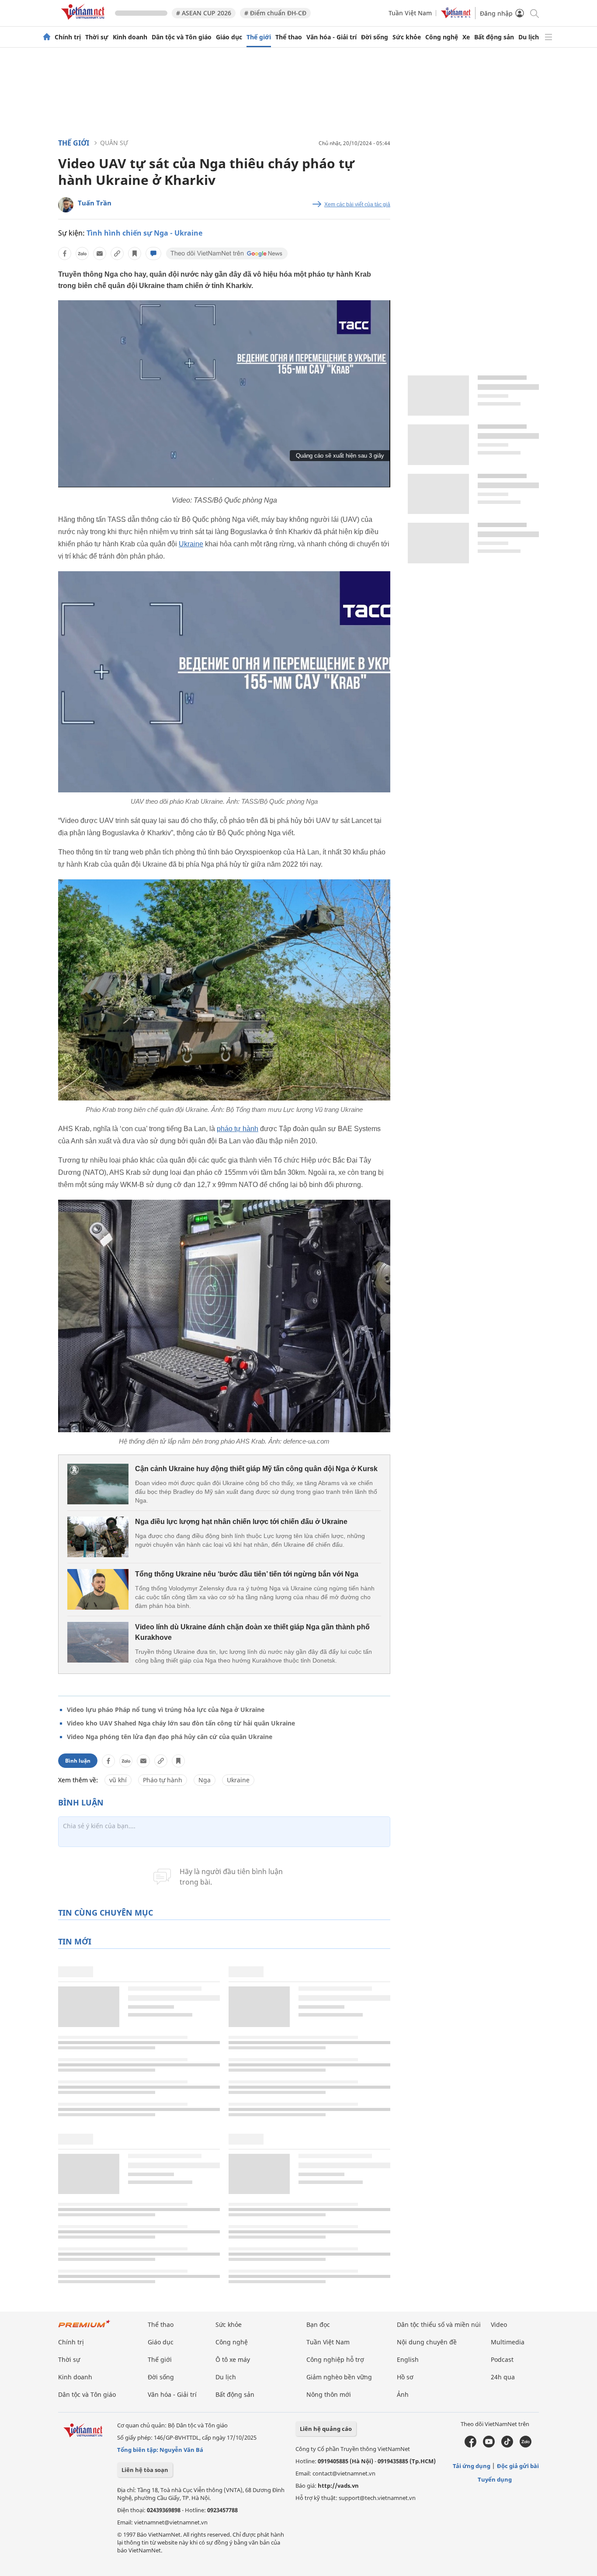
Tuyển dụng (495, 2479)
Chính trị (68, 37)
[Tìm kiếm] (534, 13)
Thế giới (259, 37)
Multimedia (508, 2342)
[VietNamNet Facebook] (470, 2445)
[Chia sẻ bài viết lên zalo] (82, 253)
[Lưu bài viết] (135, 253)
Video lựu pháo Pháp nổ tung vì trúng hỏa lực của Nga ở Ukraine (166, 1710)
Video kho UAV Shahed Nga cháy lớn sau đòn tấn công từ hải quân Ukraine (181, 1723)
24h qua (503, 2377)
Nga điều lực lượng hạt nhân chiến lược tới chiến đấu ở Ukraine (241, 1522)
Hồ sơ (405, 2377)
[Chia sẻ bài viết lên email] (100, 253)
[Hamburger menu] (548, 37)
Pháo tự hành (163, 1780)
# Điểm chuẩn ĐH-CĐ (275, 13)
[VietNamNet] (47, 37)
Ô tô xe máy (233, 2359)
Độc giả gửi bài (518, 2466)
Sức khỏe (407, 37)
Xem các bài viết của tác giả (357, 205)
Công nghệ (442, 37)
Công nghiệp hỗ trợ (335, 2359)
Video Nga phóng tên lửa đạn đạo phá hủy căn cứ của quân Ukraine (170, 1737)
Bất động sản (494, 37)
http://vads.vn (338, 2486)
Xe (466, 37)
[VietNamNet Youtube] (489, 2445)
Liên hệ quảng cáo (326, 2429)
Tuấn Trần (95, 203)
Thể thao (289, 37)
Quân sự (114, 143)
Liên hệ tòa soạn (145, 2470)
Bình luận (78, 1761)
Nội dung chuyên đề (427, 2342)
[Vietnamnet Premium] (84, 2328)
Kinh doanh (130, 37)
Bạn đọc (318, 2324)
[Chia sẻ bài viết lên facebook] (65, 253)
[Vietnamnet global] (456, 16)
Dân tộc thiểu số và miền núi (439, 2324)
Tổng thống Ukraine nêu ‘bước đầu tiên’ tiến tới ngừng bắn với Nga (247, 1574)
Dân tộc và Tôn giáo (182, 37)
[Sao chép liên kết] (117, 253)
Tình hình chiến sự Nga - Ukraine (144, 233)
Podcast (502, 2359)
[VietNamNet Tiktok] (507, 2445)
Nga (205, 1780)
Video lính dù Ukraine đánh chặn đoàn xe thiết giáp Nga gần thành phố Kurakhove (252, 1632)
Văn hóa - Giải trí (331, 37)
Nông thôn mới (329, 2394)
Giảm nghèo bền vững (339, 2377)
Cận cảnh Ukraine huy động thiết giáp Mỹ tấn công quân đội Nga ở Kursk (256, 1469)
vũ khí (118, 1780)
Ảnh (403, 2394)
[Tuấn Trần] (66, 205)
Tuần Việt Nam (410, 13)
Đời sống (375, 37)
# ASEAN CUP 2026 (204, 13)
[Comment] (153, 253)
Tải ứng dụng (472, 2466)
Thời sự (97, 37)
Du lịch (529, 37)
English (408, 2359)
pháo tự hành (238, 1129)
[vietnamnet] (84, 21)
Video (499, 2324)
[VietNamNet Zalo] (526, 2445)
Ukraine (191, 544)
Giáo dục (229, 37)
